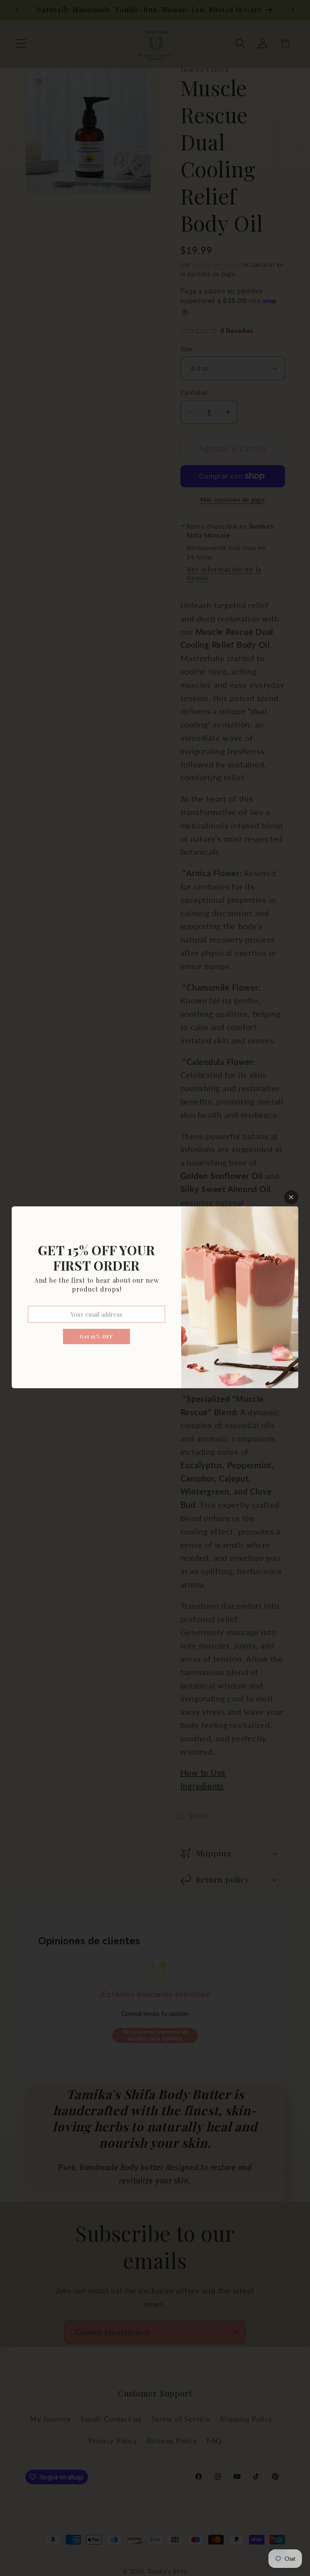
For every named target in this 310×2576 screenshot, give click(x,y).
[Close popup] (291, 1197)
